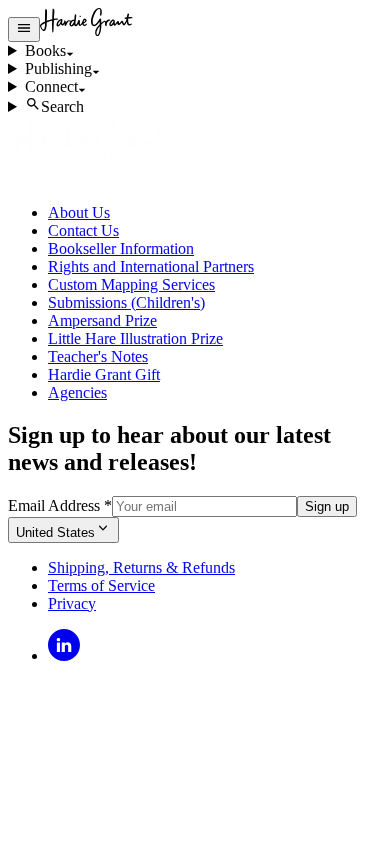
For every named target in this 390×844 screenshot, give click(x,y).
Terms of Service (101, 585)
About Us (79, 212)
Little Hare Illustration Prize (135, 338)
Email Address (60, 505)
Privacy (72, 603)
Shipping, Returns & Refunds (141, 567)
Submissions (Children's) (126, 302)
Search (62, 106)
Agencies (77, 392)
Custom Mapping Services (131, 284)
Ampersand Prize (102, 320)
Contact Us (83, 230)
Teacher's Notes (98, 356)
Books (45, 50)
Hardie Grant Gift (104, 374)
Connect (51, 86)
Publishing (58, 68)
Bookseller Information (121, 248)
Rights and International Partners (151, 266)
